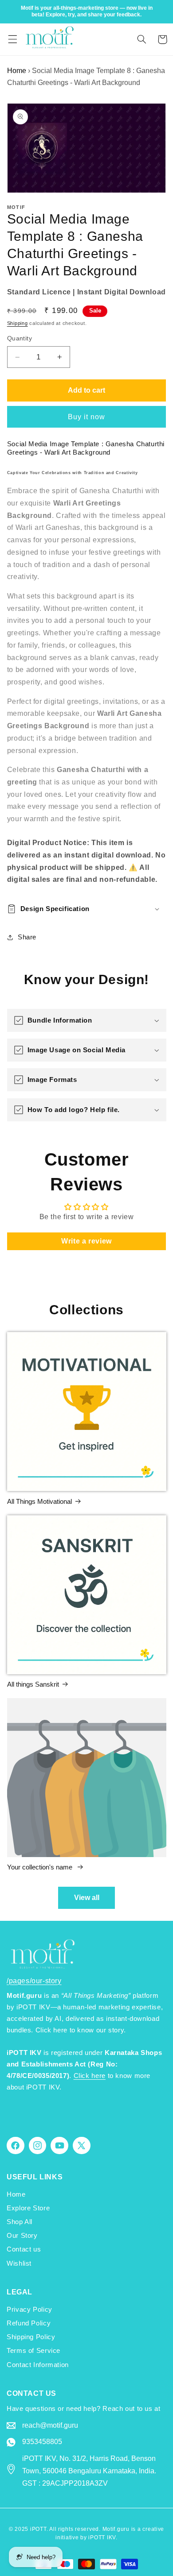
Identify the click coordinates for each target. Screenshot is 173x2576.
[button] (12, 39)
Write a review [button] (86, 1241)
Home (17, 71)
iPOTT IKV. (103, 2537)
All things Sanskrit (33, 1684)
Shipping (18, 323)
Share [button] (27, 937)
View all (87, 1898)
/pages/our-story (34, 1981)
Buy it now (87, 417)
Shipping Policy (31, 2337)
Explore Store (28, 2208)
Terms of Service (33, 2351)
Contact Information (38, 2365)
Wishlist (19, 2263)
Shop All (20, 2222)
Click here (90, 2076)
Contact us (24, 2249)
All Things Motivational (39, 1501)
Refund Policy (29, 2323)
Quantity (20, 338)
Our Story (22, 2236)
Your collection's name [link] (41, 1867)
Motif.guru (116, 2529)
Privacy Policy (29, 2310)
